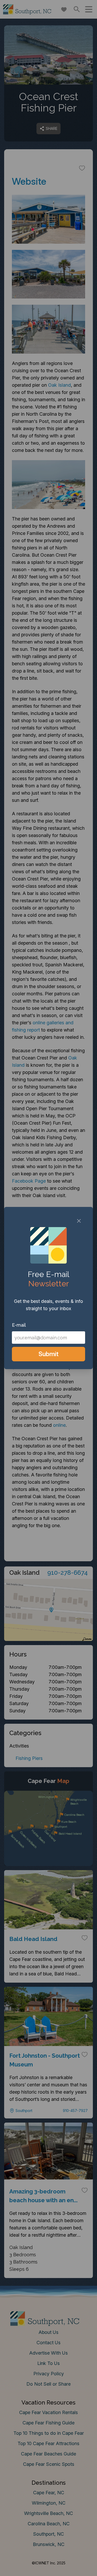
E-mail (19, 1325)
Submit (48, 1354)
